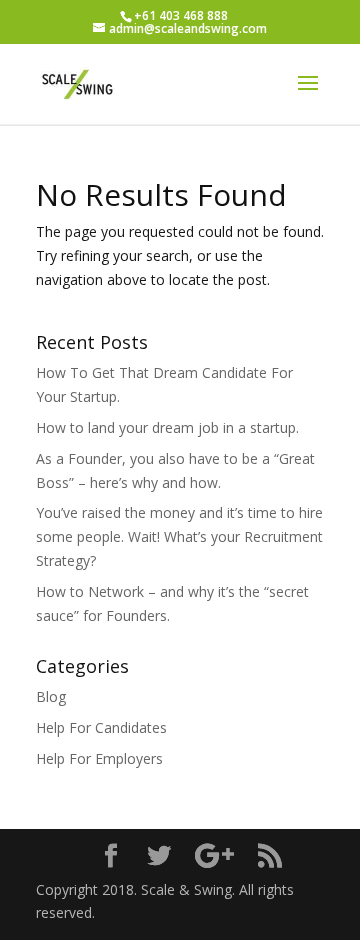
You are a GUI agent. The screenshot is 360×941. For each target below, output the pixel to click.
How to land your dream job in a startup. (167, 427)
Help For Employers (99, 758)
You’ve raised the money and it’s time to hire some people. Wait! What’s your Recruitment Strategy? (179, 536)
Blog (51, 696)
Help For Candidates (101, 727)
